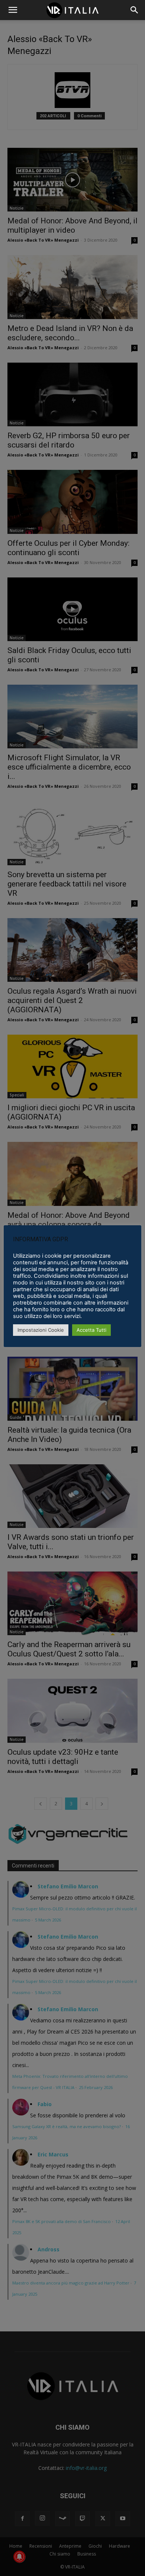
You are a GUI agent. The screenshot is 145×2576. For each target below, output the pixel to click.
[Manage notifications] (19, 2557)
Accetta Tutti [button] (91, 1330)
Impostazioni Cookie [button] (41, 1330)
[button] (135, 10)
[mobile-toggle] (13, 10)
